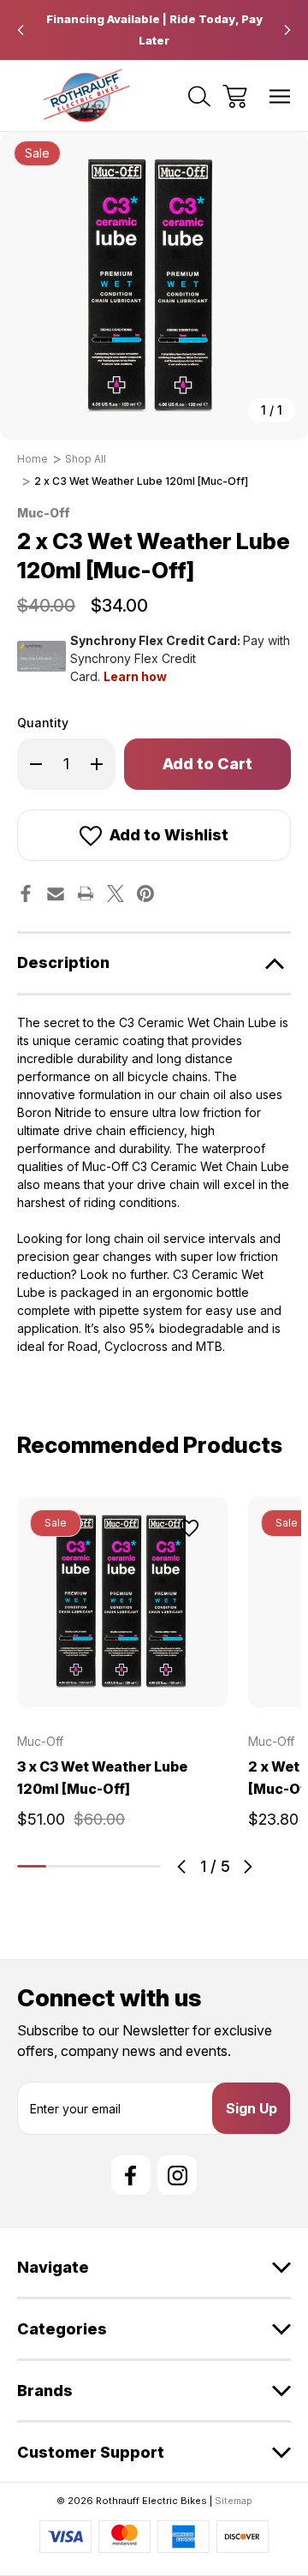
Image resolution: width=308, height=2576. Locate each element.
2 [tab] (61, 1866)
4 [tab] (118, 1866)
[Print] (86, 894)
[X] (115, 894)
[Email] (56, 894)
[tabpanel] (122, 1669)
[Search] (199, 96)
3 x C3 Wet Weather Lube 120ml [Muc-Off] (102, 1778)
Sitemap (234, 2501)
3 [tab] (89, 1866)
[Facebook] (26, 894)
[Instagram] (177, 2175)
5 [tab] (146, 1866)
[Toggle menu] (280, 96)
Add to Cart (122, 1687)
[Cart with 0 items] (235, 96)
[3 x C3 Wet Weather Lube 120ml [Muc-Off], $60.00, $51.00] (122, 1602)
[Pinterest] (145, 894)
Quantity (43, 723)
